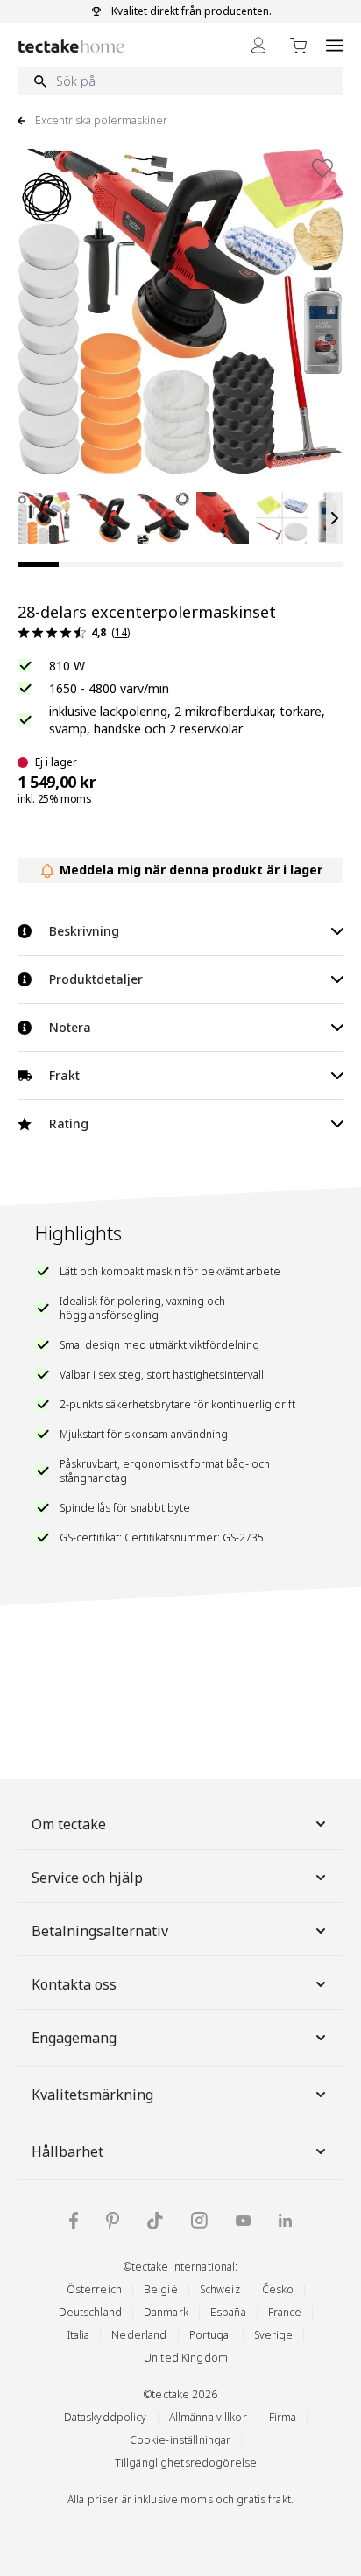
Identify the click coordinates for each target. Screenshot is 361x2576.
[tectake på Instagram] (199, 2220)
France (285, 2312)
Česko (278, 2289)
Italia (79, 2335)
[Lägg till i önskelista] (322, 168)
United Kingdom (186, 2358)
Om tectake (69, 1824)
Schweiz (220, 2289)
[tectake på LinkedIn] (285, 2220)
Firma (283, 2417)
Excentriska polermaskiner (101, 121)
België (161, 2289)
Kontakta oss (74, 1984)
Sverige (274, 2335)
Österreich (94, 2289)
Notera (70, 1027)
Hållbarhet (67, 2151)
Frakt (64, 1075)
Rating (69, 1123)
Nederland (139, 2335)
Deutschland (90, 2312)
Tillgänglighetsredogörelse (186, 2463)
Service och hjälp (87, 1878)
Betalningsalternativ (100, 1931)
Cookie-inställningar (180, 2440)
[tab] (38, 565)
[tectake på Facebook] (74, 2220)
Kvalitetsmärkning (92, 2095)
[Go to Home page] (71, 46)
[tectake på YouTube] (243, 2221)
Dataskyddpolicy (106, 2417)
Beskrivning (84, 931)
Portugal (211, 2335)
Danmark (166, 2312)
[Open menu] (335, 45)
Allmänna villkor (208, 2417)
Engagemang (74, 2038)
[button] (44, 518)
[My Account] (258, 45)
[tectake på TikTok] (155, 2221)
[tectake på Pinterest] (113, 2221)
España (228, 2312)
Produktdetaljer (96, 979)
